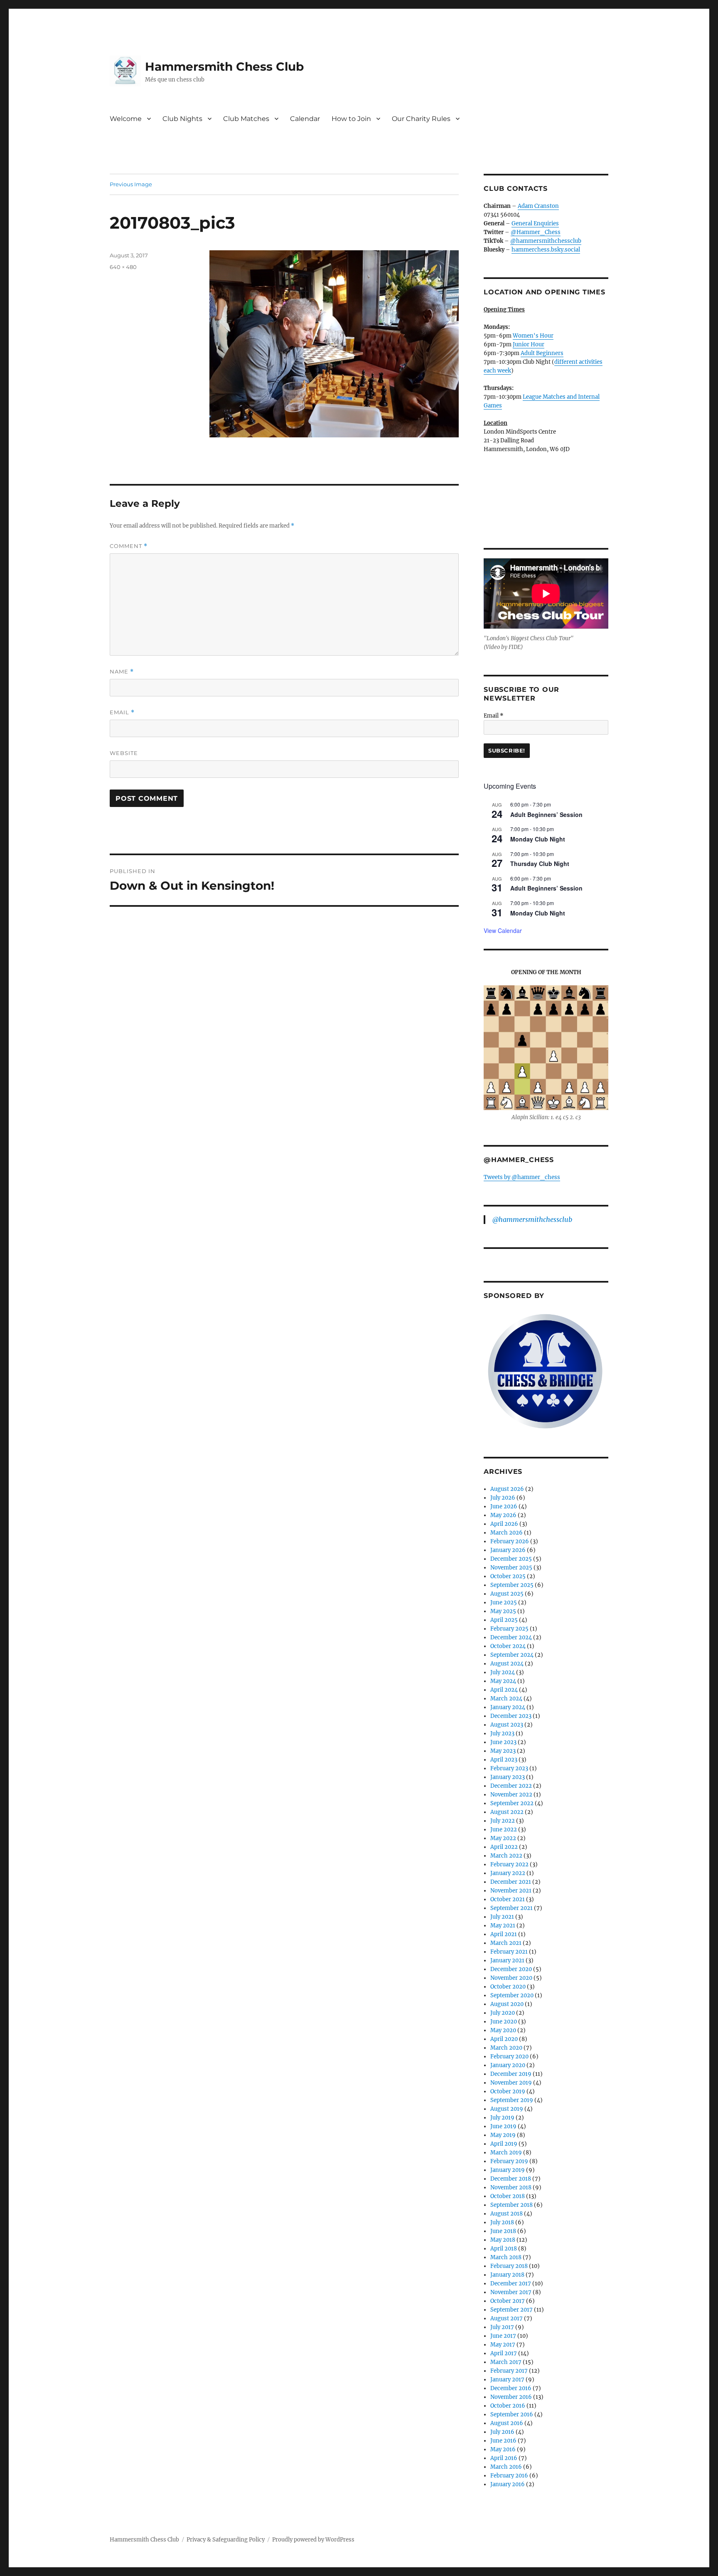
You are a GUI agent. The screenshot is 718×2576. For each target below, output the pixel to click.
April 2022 (504, 1847)
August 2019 (507, 2109)
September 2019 (512, 2100)
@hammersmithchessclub (546, 241)
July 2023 (502, 1733)
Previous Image (131, 184)
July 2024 (503, 1672)
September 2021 (511, 1908)
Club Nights (182, 119)
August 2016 (507, 2423)
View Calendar (503, 930)
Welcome (126, 119)
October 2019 (508, 2091)
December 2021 (511, 1882)
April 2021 (504, 1934)
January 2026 (508, 1550)
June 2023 (503, 1742)
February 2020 (509, 2057)
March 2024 (506, 1699)
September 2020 (512, 1995)
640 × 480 (123, 267)
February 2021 (509, 1952)
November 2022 (511, 1795)
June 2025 (504, 1603)
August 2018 (507, 2214)
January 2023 (508, 1777)
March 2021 (506, 1943)
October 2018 (508, 2196)
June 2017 (503, 2336)
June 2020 (504, 2022)
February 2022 (509, 1864)
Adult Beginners (542, 353)
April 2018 (504, 2249)
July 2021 (502, 1917)
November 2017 (511, 2292)
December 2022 (511, 1786)
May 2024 (503, 1681)
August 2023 (507, 1725)
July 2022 (503, 1821)
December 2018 (511, 2179)
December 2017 (511, 2284)
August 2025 (507, 1594)
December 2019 (511, 2074)
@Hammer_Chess (536, 232)
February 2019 (509, 2161)
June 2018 (503, 2231)
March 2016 (506, 2467)
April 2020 (504, 2039)
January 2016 (508, 2484)
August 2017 (507, 2318)
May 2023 (503, 1751)
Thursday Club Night (540, 864)
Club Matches (246, 119)
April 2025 (504, 1620)
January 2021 (507, 1960)
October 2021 (508, 1899)
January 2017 (507, 2380)
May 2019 (503, 2135)
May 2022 (503, 1838)
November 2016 (511, 2397)
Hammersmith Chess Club (224, 67)
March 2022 (506, 1856)
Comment (129, 546)
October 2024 (508, 1646)
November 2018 (511, 2187)
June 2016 (503, 2441)
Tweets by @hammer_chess (522, 1177)
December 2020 (511, 1969)
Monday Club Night (538, 839)
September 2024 (512, 1655)
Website (124, 753)
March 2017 (506, 2362)
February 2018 (509, 2266)
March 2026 (507, 1533)
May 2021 (503, 1926)
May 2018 (503, 2240)
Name (122, 672)
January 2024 (508, 1707)
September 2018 (511, 2205)
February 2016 (509, 2476)
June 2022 (504, 1830)
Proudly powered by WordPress (313, 2540)
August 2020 (507, 2004)
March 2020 (506, 2048)
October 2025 (508, 1576)
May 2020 (503, 2030)
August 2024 (507, 1664)
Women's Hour (533, 336)
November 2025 (511, 1568)
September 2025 (512, 1585)
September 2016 (512, 2414)
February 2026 (510, 1541)
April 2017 (504, 2353)
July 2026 (503, 1498)
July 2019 (502, 2118)
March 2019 (506, 2153)
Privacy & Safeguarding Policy (226, 2540)
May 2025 (503, 1611)
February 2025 (509, 1629)
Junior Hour (529, 344)
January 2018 (507, 2275)
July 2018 (502, 2222)
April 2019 (504, 2144)
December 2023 (511, 1716)
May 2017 (503, 2345)
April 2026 (504, 1524)
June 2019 (503, 2126)
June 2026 (504, 1506)
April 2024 (504, 1690)
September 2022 (512, 1803)
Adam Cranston (538, 206)
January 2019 (508, 2170)
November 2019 (511, 2083)
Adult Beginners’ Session (546, 814)
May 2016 (503, 2449)
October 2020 (508, 1987)
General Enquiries (535, 223)
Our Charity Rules (421, 119)
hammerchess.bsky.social (546, 250)
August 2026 (507, 1489)
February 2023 (509, 1768)
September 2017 (511, 2310)
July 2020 (503, 2013)
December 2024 (511, 1637)
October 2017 (508, 2301)
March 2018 (506, 2257)
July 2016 (502, 2432)
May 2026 (503, 1515)
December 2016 (511, 2388)
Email (122, 712)
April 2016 (504, 2458)
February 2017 (509, 2371)
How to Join (351, 119)
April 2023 (504, 1760)
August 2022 (507, 1812)
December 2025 (511, 1559)
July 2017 (502, 2327)
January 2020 (508, 2065)
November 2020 (511, 1978)
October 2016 (508, 2406)
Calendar (305, 119)
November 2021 (511, 1891)
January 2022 (508, 1873)
